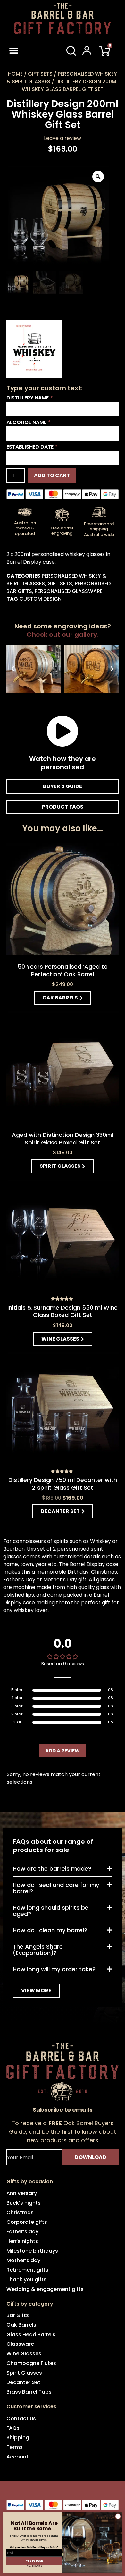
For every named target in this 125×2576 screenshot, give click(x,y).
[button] (23, 51)
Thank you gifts (26, 2280)
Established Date (32, 447)
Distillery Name (29, 398)
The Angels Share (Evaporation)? (38, 1950)
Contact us (21, 2418)
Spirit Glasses (24, 2373)
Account (17, 2457)
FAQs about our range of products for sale (53, 1846)
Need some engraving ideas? (63, 630)
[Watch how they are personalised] (63, 731)
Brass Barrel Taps (29, 2392)
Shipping (18, 2438)
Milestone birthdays (32, 2251)
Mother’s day (23, 2260)
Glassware (20, 2344)
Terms (15, 2447)
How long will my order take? (54, 1969)
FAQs (13, 2428)
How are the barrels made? (52, 1869)
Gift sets (40, 74)
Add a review (63, 1751)
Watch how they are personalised (63, 763)
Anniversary (22, 2193)
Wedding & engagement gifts (45, 2289)
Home (15, 74)
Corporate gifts (27, 2222)
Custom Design (40, 599)
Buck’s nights (24, 2203)
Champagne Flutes (31, 2363)
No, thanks (34, 2566)
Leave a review (63, 138)
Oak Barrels (21, 2325)
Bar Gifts (18, 2315)
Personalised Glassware (69, 591)
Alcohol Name (28, 422)
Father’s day (22, 2232)
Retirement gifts (27, 2270)
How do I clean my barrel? (50, 1930)
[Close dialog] (118, 2516)
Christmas (20, 2212)
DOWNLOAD (91, 2157)
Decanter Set (23, 2382)
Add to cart (52, 475)
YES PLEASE (34, 2561)
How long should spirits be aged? (51, 1911)
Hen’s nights (22, 2241)
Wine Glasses (24, 2354)
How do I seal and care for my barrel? (56, 1888)
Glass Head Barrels (31, 2334)
